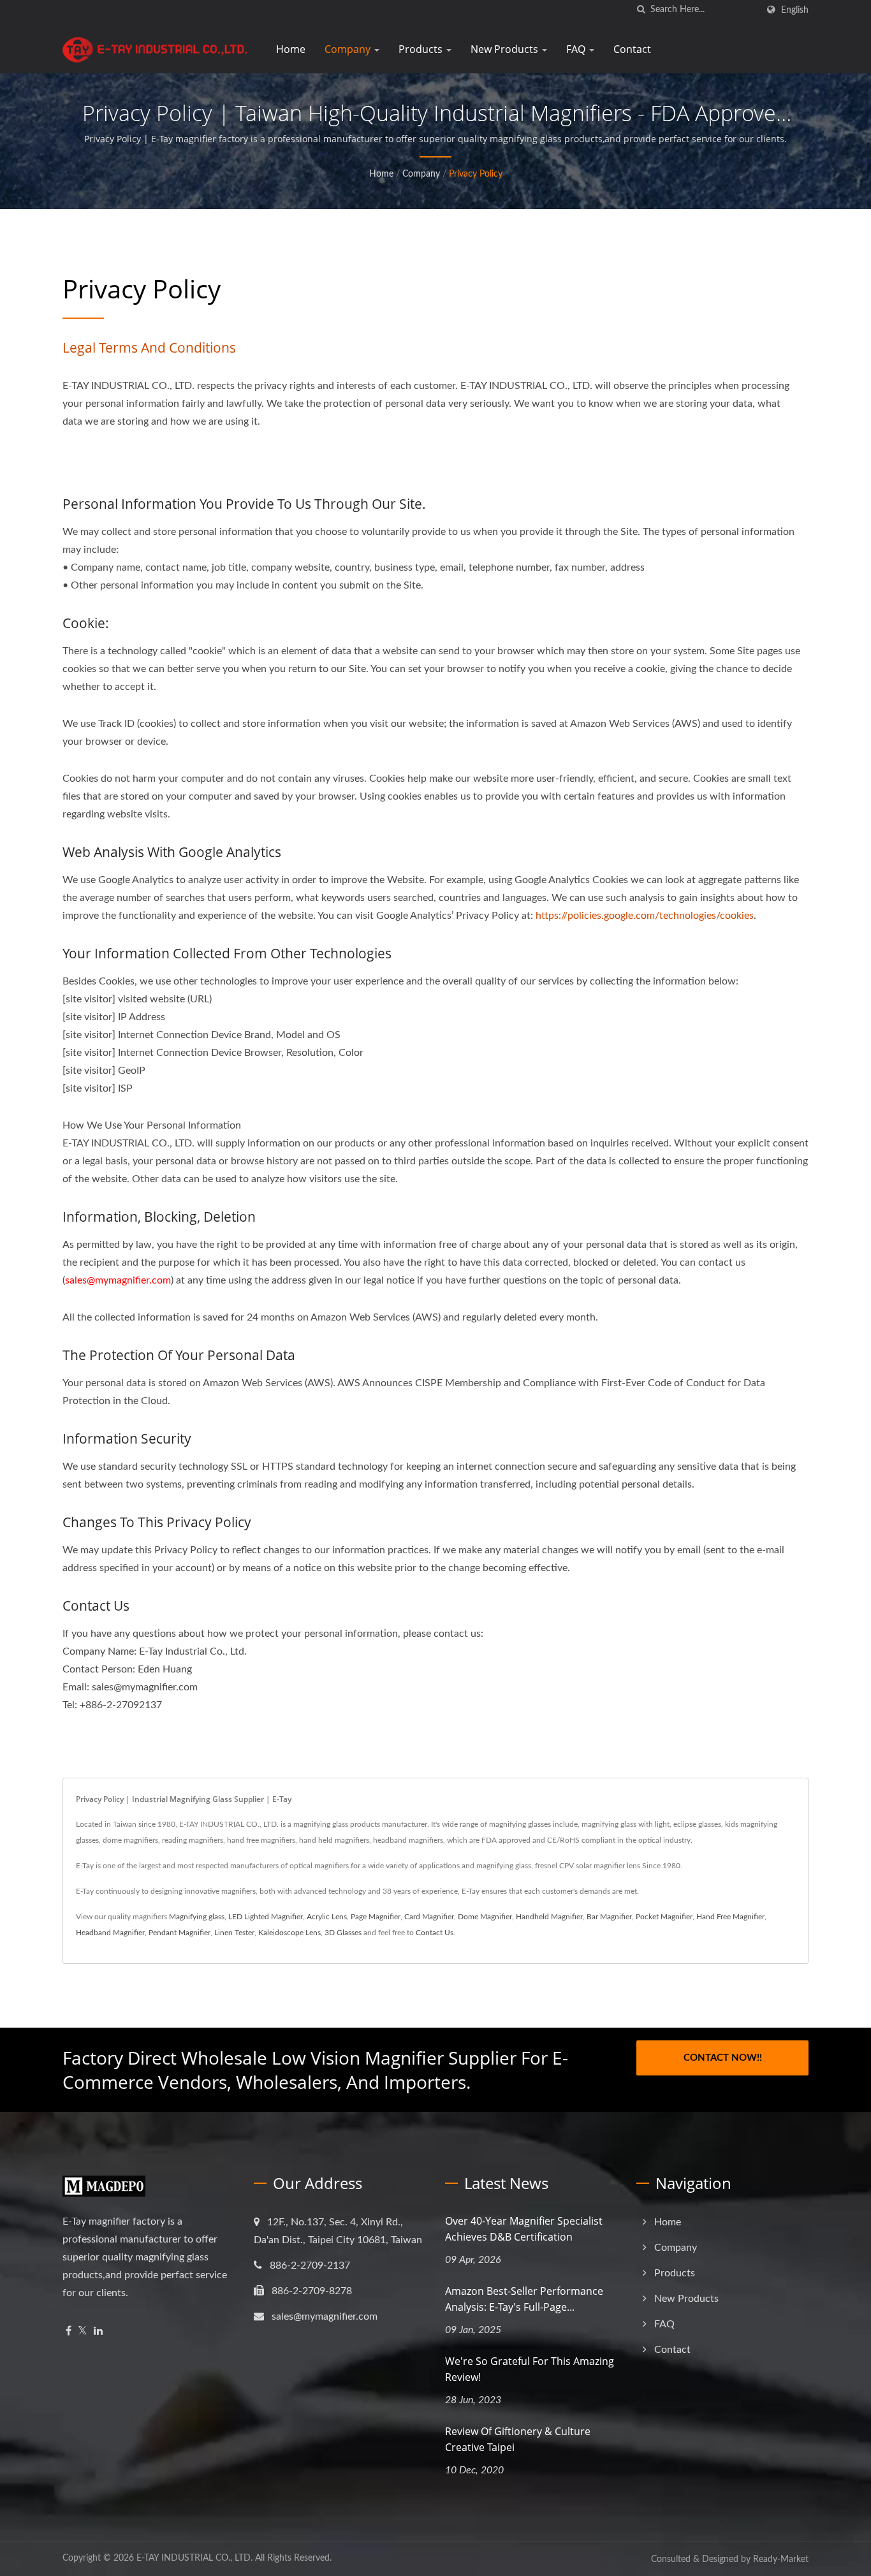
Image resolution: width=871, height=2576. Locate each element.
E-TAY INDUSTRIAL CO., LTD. (194, 2558)
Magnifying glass (197, 1917)
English (795, 10)
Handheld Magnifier (549, 1917)
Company (349, 49)
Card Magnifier (429, 1917)
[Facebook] (69, 2331)
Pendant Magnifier (179, 1933)
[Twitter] (83, 2331)
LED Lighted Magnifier (266, 1917)
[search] (641, 10)
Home (291, 49)
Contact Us (435, 1933)
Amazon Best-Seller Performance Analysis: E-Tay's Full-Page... (524, 2299)
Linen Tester (234, 1933)
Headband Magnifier (110, 1933)
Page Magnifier (376, 1917)
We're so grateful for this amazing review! (530, 2369)
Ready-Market (781, 2559)
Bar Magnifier (609, 1917)
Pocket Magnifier (664, 1917)
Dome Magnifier (485, 1917)
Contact (632, 49)
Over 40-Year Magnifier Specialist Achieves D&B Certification (524, 2229)
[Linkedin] (98, 2331)
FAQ (577, 49)
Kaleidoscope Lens (289, 1933)
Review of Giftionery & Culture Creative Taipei (518, 2439)
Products (422, 49)
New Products (506, 49)
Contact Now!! (723, 2058)
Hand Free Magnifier (730, 1917)
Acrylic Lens (327, 1917)
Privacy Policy (476, 174)
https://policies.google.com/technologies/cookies (645, 916)
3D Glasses (343, 1933)
